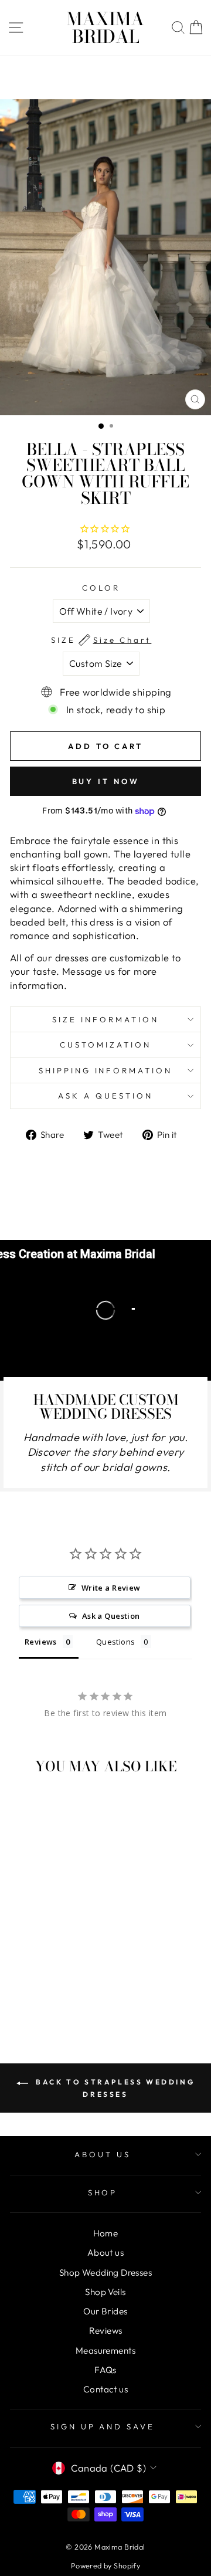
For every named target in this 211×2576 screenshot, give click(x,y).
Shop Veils (105, 2292)
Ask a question (105, 1096)
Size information (105, 1019)
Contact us (105, 2389)
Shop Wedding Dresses (105, 2272)
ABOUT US (103, 2154)
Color (101, 588)
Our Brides (105, 2311)
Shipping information (106, 1070)
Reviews (106, 2331)
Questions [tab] (116, 1642)
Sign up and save (103, 2426)
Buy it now (106, 781)
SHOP (103, 2192)
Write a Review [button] (111, 1588)
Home (106, 2233)
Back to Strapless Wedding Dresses (114, 2088)
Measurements (105, 2350)
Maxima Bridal (105, 28)
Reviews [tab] (41, 1642)
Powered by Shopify (105, 2565)
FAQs (105, 2370)
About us (105, 2253)
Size (101, 640)
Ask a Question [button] (111, 1616)
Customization (105, 1045)
